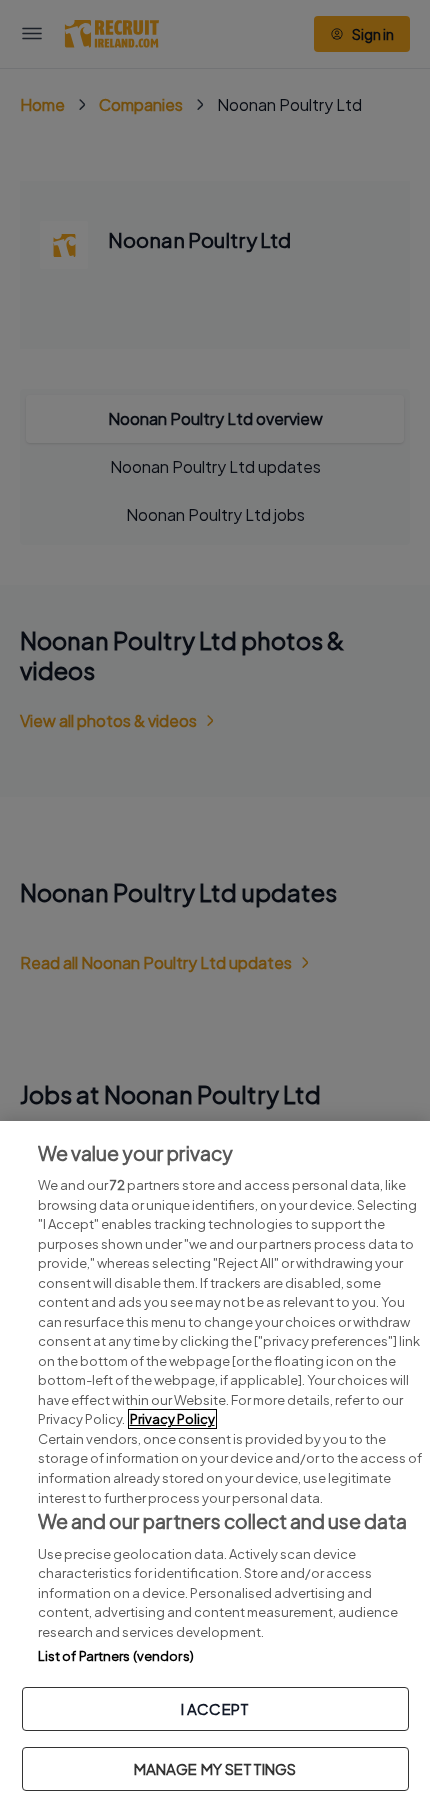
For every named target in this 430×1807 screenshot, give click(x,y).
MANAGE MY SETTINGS (215, 1768)
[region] (215, 1464)
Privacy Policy (172, 1419)
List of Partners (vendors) (116, 1656)
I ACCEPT (215, 1708)
